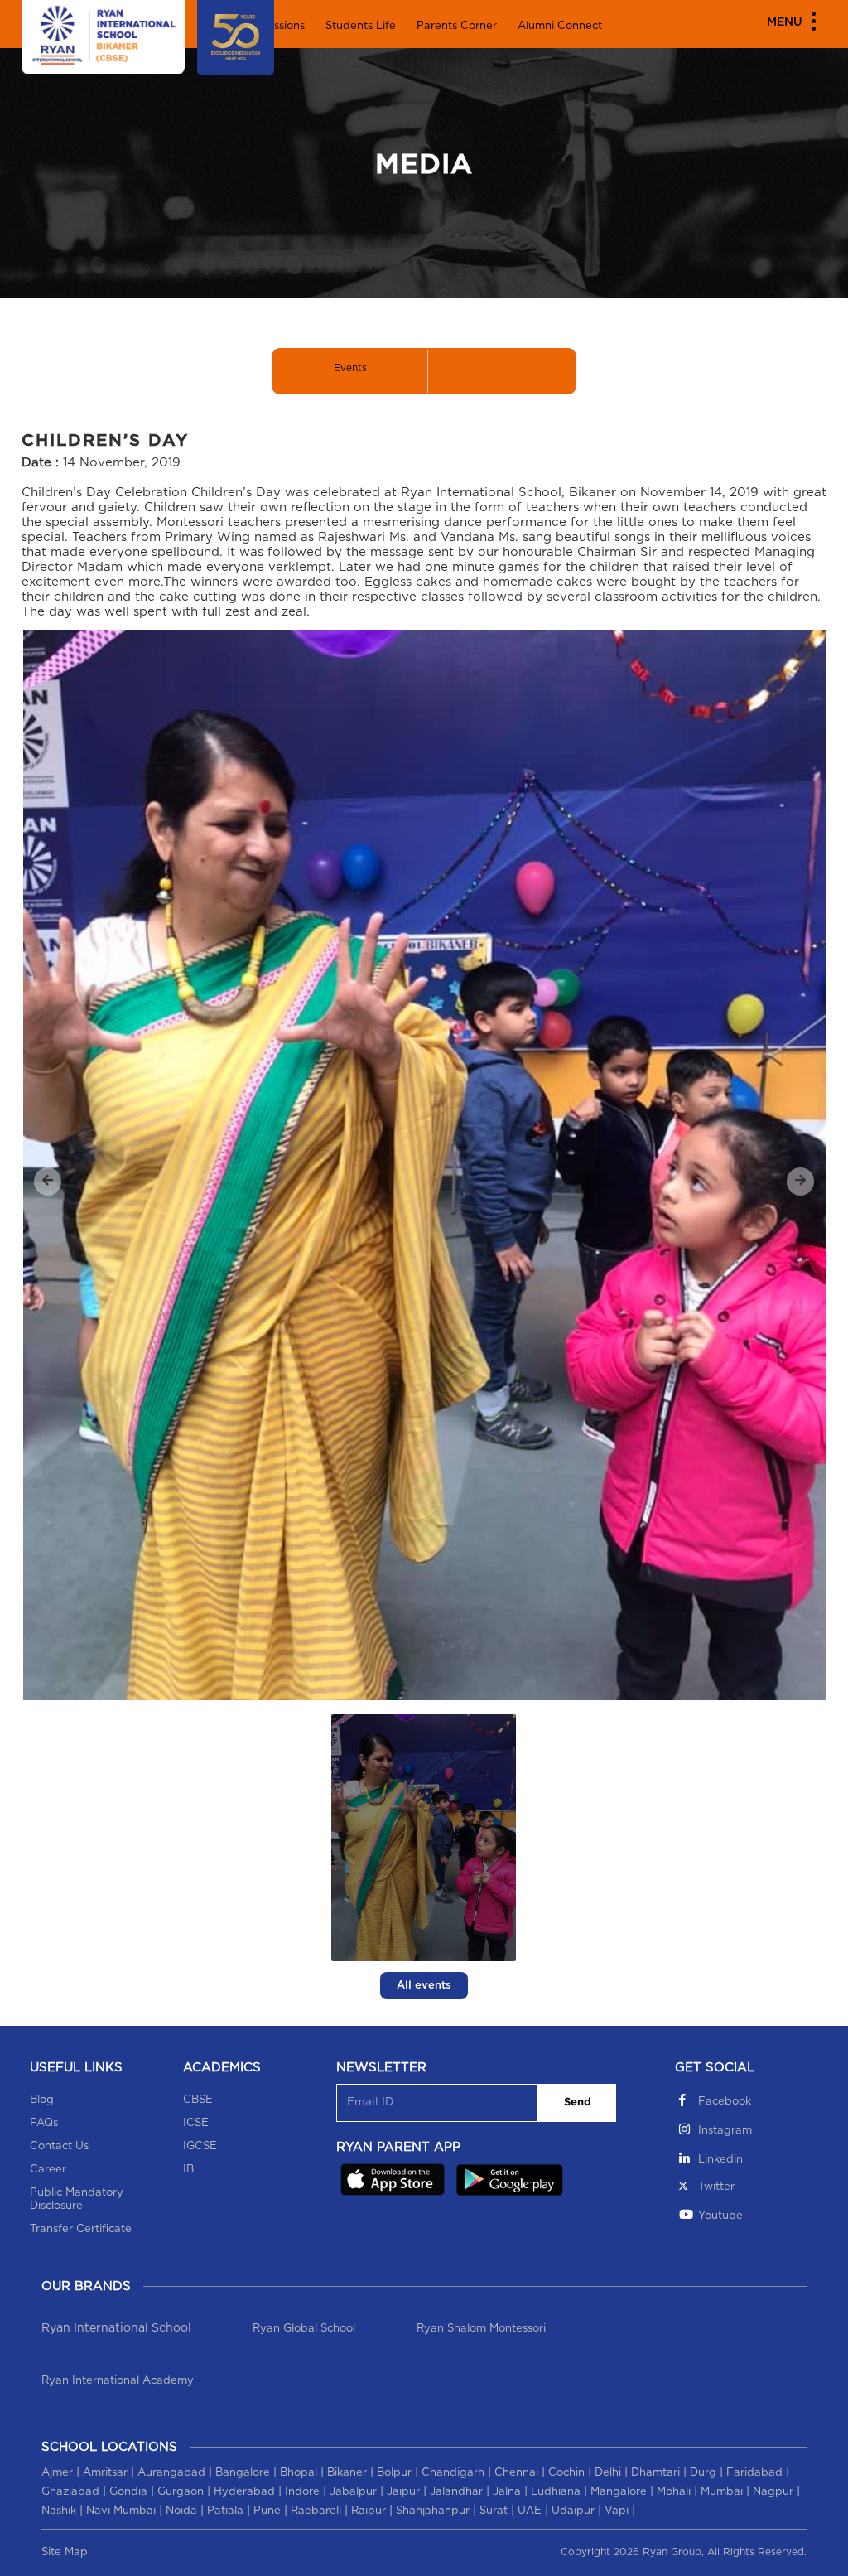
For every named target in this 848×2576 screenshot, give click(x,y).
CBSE (198, 2100)
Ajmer (57, 2473)
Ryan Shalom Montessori (481, 2329)
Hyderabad (244, 2492)
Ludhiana (556, 2492)
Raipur (369, 2511)
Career (48, 2170)
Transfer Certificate (81, 2229)
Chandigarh (453, 2473)
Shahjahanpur (433, 2511)
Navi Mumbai (121, 2511)
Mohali (674, 2492)
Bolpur (394, 2473)
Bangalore (243, 2473)
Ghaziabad (70, 2492)
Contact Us (59, 2146)
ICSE (196, 2123)
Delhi (608, 2473)
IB (188, 2170)
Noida (181, 2511)
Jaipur (403, 2492)
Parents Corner (457, 26)
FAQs (44, 2123)
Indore (302, 2492)
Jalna (507, 2492)
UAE (530, 2511)
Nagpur (773, 2492)
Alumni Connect (560, 26)
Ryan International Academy (118, 2381)
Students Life (361, 26)
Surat (494, 2511)
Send (578, 2102)
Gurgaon (181, 2492)
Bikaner (347, 2473)
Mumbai (722, 2492)
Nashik (59, 2511)
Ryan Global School (304, 2329)
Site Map (65, 2552)
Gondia (128, 2492)
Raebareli (316, 2511)
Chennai (516, 2473)
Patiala (225, 2511)
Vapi (617, 2511)
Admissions (275, 26)
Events (350, 368)
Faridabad (754, 2473)
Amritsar (105, 2473)
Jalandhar (456, 2492)
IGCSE (200, 2146)
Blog (42, 2100)
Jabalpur (353, 2492)
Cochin (566, 2473)
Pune (267, 2511)
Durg (703, 2473)
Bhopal (299, 2473)
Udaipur (573, 2511)
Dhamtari (655, 2473)
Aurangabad (171, 2473)
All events (424, 1986)
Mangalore (619, 2492)
